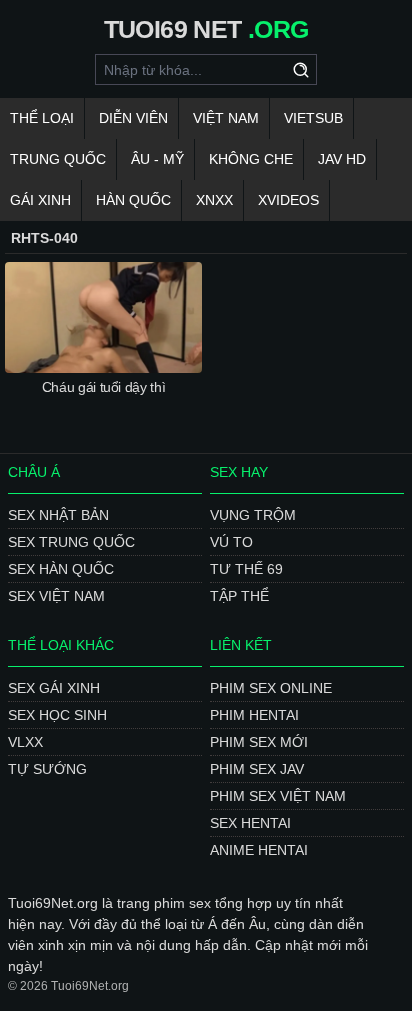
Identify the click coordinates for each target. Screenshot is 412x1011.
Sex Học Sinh (57, 715)
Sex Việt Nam (56, 596)
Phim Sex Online (271, 688)
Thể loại (42, 118)
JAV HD (342, 159)
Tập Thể (239, 596)
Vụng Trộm (253, 515)
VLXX (25, 742)
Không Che (251, 159)
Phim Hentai (254, 715)
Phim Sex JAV (257, 769)
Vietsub (313, 118)
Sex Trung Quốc (71, 542)
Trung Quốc (58, 159)
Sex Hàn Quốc (61, 569)
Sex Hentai (250, 823)
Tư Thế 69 (246, 569)
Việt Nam (226, 118)
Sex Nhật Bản (58, 515)
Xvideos (288, 200)
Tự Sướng (47, 769)
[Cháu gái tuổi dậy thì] (103, 317)
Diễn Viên (133, 118)
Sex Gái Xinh (54, 688)
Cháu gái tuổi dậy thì (104, 387)
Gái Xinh (40, 200)
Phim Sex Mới (259, 742)
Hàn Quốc (133, 200)
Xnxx (214, 200)
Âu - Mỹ (157, 159)
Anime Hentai (259, 850)
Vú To (231, 542)
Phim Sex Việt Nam (278, 796)
